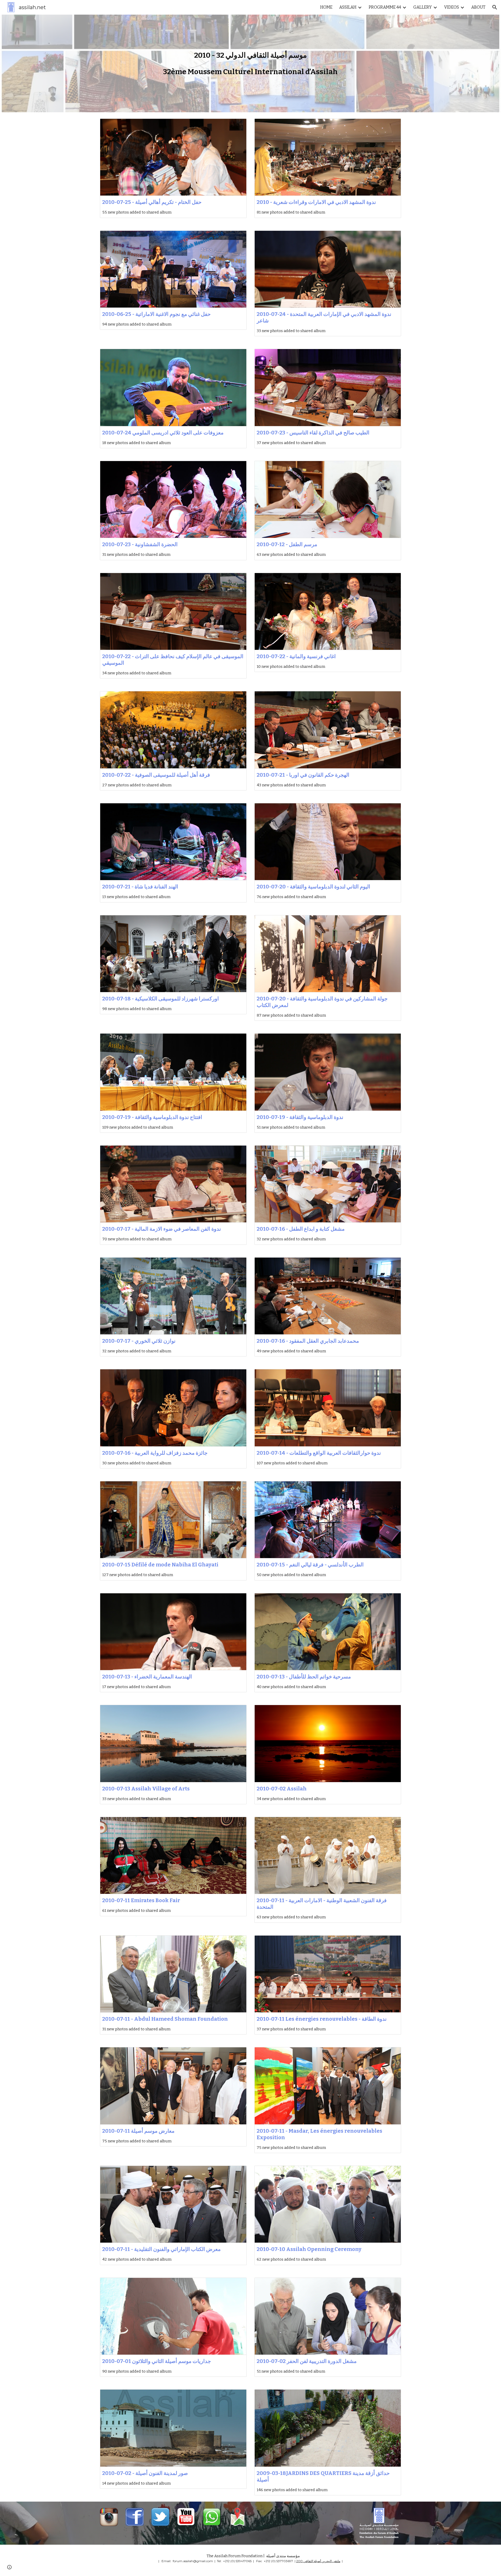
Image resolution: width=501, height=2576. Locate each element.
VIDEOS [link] (452, 7)
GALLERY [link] (423, 7)
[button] (495, 7)
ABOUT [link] (478, 7)
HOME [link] (326, 7)
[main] (250, 55)
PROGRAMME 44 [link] (385, 7)
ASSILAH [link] (348, 7)
